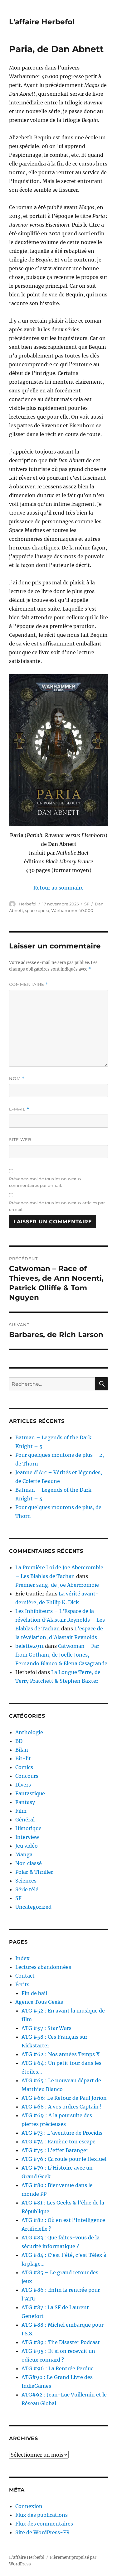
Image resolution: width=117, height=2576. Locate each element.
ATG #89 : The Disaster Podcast (61, 2342)
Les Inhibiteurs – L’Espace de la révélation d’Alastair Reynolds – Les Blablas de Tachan (60, 1620)
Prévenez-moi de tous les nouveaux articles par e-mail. (57, 1206)
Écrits (22, 1984)
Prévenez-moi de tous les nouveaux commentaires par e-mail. (45, 1182)
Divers (23, 1785)
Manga (24, 1854)
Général (25, 1820)
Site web (20, 1139)
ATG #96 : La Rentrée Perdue (58, 2368)
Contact (25, 1976)
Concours (27, 1776)
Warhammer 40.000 (72, 910)
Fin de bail (34, 1993)
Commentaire (29, 984)
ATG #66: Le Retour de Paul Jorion (64, 2098)
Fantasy (25, 1802)
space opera (37, 910)
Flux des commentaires (44, 2524)
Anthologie (29, 1732)
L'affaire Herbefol (42, 22)
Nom (17, 1079)
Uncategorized (33, 1907)
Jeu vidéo (27, 1846)
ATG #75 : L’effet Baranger (55, 2150)
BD (19, 1741)
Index (22, 1958)
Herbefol (28, 904)
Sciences (26, 1881)
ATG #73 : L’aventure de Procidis (62, 2133)
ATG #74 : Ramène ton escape (58, 2142)
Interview (27, 1837)
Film (21, 1811)
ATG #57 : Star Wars (46, 2028)
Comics (24, 1767)
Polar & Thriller (34, 1872)
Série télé (27, 1889)
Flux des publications (41, 2515)
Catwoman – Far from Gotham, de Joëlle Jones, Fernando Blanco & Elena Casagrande (61, 1655)
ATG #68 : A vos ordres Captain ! (62, 2107)
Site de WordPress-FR (42, 2532)
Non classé (29, 1863)
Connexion (29, 2506)
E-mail (19, 1109)
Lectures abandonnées (43, 1967)
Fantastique (30, 1793)
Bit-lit (23, 1758)
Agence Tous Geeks (39, 2002)
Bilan (22, 1750)
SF (87, 904)
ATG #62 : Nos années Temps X (61, 2054)
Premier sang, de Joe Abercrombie (57, 1585)
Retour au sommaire (58, 888)
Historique (28, 1828)
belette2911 (29, 1646)
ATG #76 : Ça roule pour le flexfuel (64, 2159)
